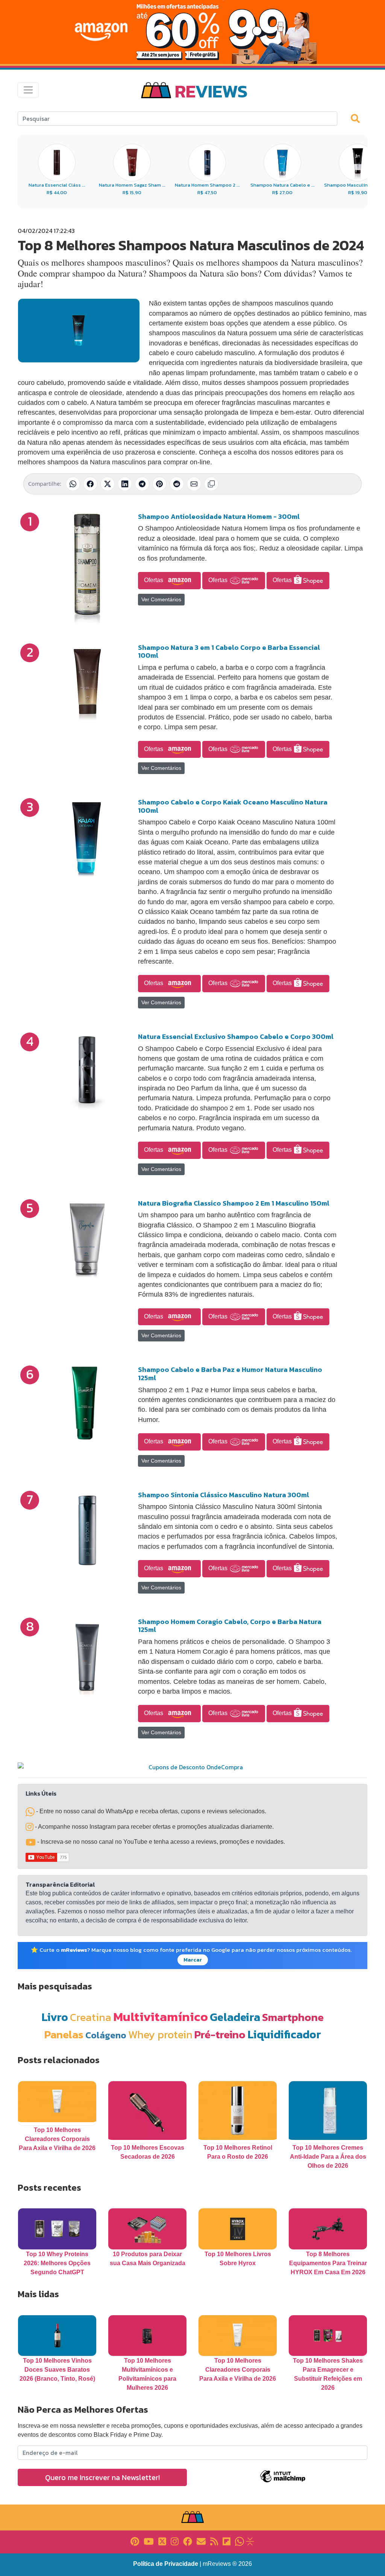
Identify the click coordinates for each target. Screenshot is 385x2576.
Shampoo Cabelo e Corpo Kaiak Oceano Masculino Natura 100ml (233, 806)
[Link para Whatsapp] (239, 2541)
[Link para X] (162, 2541)
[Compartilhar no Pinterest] (159, 484)
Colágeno (106, 2035)
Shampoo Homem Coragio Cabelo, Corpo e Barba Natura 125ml (230, 1626)
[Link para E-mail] (201, 2541)
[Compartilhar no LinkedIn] (125, 484)
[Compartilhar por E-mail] (194, 484)
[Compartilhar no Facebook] (90, 484)
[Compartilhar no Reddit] (177, 484)
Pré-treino (220, 2034)
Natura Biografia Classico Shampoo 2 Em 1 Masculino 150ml (234, 1203)
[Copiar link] (211, 484)
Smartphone (293, 2017)
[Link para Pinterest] (135, 2541)
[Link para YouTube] (149, 2541)
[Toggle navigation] (28, 90)
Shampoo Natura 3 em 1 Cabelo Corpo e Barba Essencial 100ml (229, 652)
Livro (55, 2017)
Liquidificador (284, 2034)
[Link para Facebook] (188, 2541)
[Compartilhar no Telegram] (142, 484)
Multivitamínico (161, 2016)
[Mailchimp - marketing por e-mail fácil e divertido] (283, 2482)
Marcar (193, 1960)
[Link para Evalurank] (250, 2541)
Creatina (91, 2017)
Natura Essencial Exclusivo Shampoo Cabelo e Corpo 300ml (236, 1036)
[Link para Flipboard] (227, 2541)
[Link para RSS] (214, 2541)
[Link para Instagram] (175, 2541)
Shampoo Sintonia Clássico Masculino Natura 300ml (224, 1495)
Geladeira (235, 2017)
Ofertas (154, 580)
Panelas (64, 2034)
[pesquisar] (359, 118)
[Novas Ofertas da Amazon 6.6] (192, 32)
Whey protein (160, 2034)
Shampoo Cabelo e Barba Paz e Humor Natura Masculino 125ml (230, 1374)
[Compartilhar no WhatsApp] (73, 484)
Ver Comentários (161, 599)
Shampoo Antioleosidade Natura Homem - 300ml (219, 516)
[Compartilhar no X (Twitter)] (108, 484)
